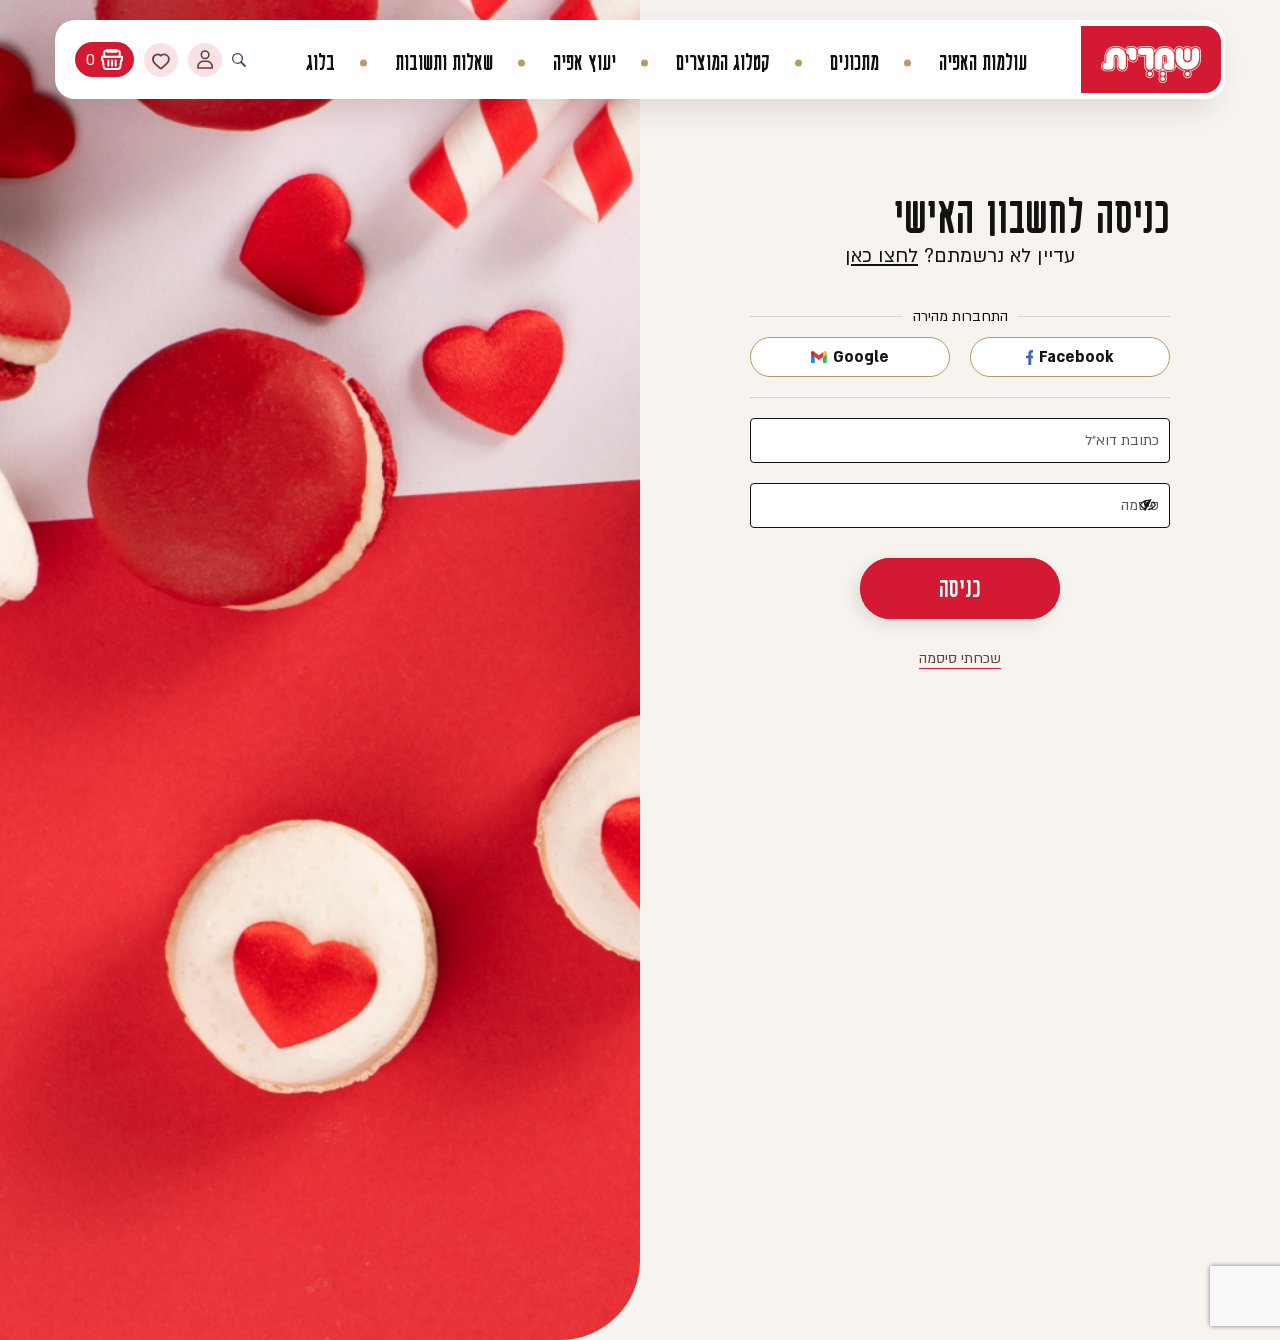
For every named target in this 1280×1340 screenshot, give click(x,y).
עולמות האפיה (983, 62)
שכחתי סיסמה (960, 658)
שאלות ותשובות (444, 62)
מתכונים (854, 62)
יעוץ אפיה (584, 62)
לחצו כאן (881, 256)
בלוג (320, 62)
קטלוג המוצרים (723, 62)
